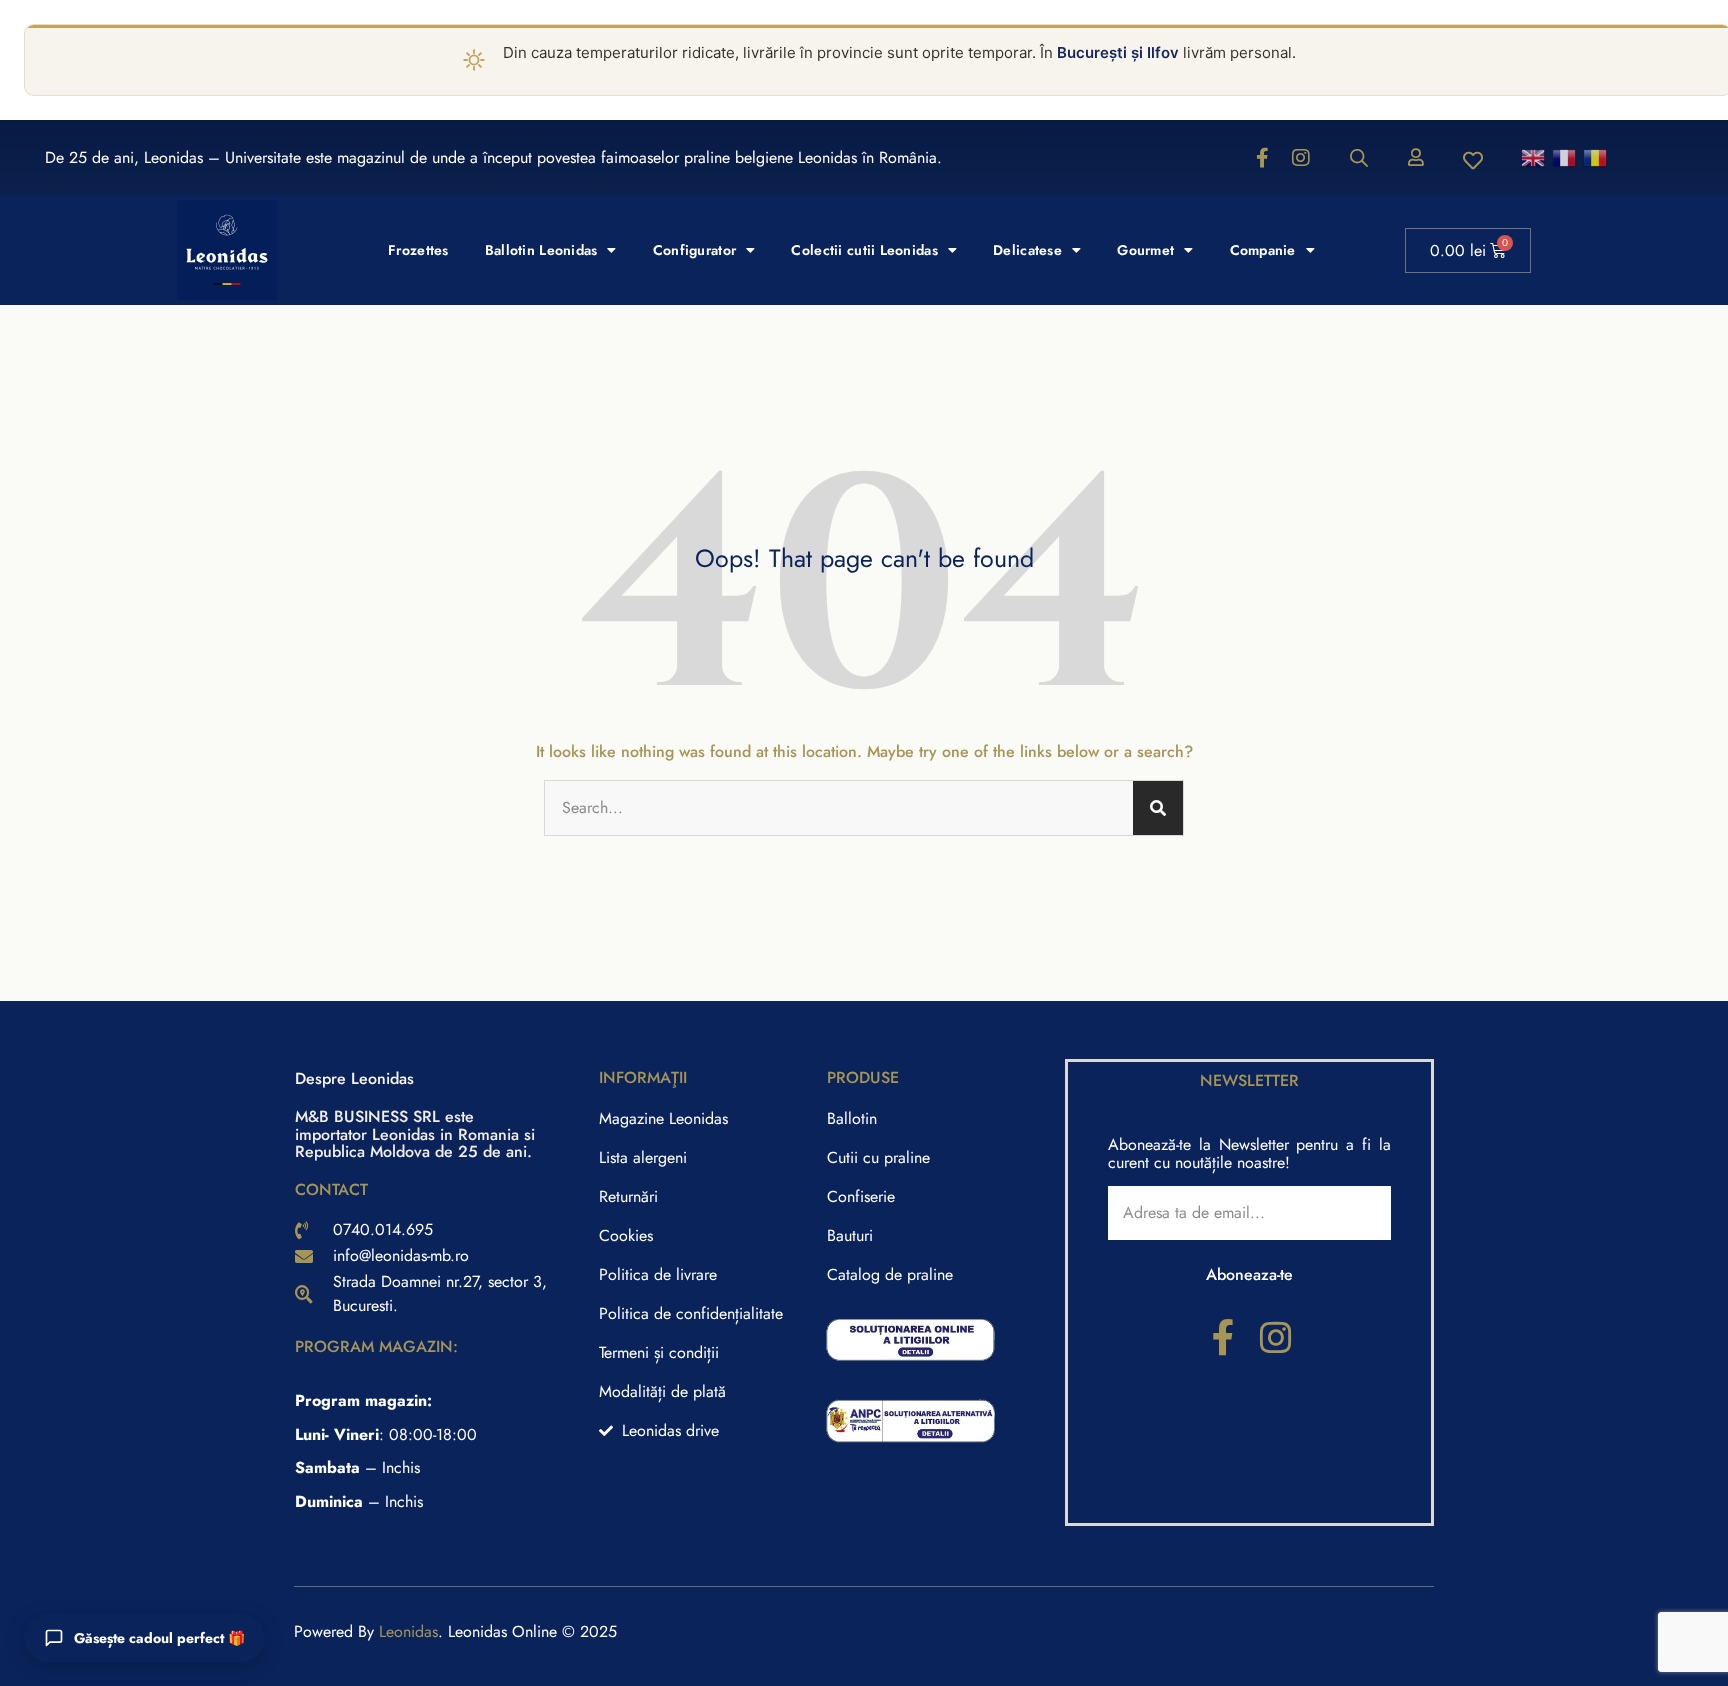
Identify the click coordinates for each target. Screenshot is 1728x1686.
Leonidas (408, 1631)
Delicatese (1027, 250)
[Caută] (1158, 808)
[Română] (1596, 156)
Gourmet (1145, 250)
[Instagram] (1301, 158)
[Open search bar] (1359, 158)
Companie (1263, 250)
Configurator (694, 250)
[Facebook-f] (1263, 158)
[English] (1534, 156)
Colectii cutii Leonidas (864, 250)
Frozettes (418, 250)
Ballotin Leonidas (541, 250)
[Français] (1565, 156)
